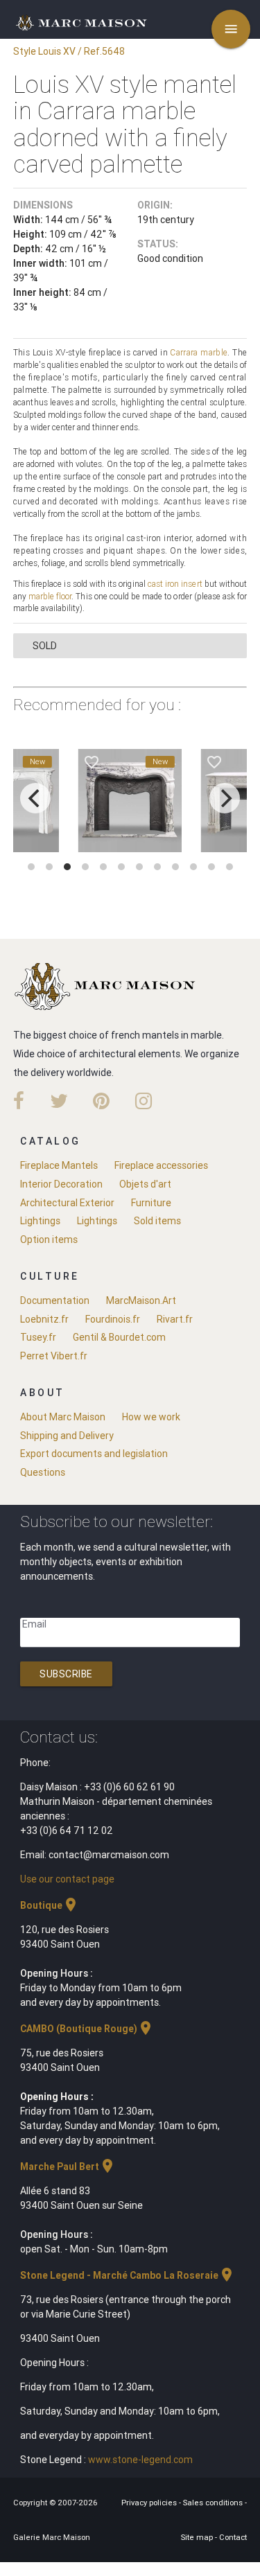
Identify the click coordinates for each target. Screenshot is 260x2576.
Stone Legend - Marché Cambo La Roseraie (128, 2275)
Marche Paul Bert (68, 2167)
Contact (233, 2537)
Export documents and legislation (94, 1454)
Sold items (157, 1221)
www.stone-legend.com (140, 2460)
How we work (151, 1417)
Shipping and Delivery (67, 1436)
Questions (43, 1472)
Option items (49, 1240)
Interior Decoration (61, 1184)
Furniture (151, 1203)
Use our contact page (67, 1879)
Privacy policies (150, 2503)
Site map (198, 2537)
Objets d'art (145, 1184)
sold (45, 646)
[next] (225, 798)
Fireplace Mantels (59, 1165)
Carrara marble (199, 352)
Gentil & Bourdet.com (119, 1337)
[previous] (35, 798)
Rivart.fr (175, 1319)
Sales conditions (214, 2503)
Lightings (40, 1221)
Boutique (50, 1905)
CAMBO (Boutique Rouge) (87, 2029)
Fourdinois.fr (113, 1319)
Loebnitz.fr (44, 1319)
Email (34, 1624)
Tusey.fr (38, 1337)
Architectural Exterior (67, 1203)
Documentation (55, 1300)
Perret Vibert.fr (54, 1356)
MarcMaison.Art (141, 1300)
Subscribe (66, 1674)
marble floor (50, 596)
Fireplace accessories (161, 1165)
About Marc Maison (63, 1417)
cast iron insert (175, 584)
